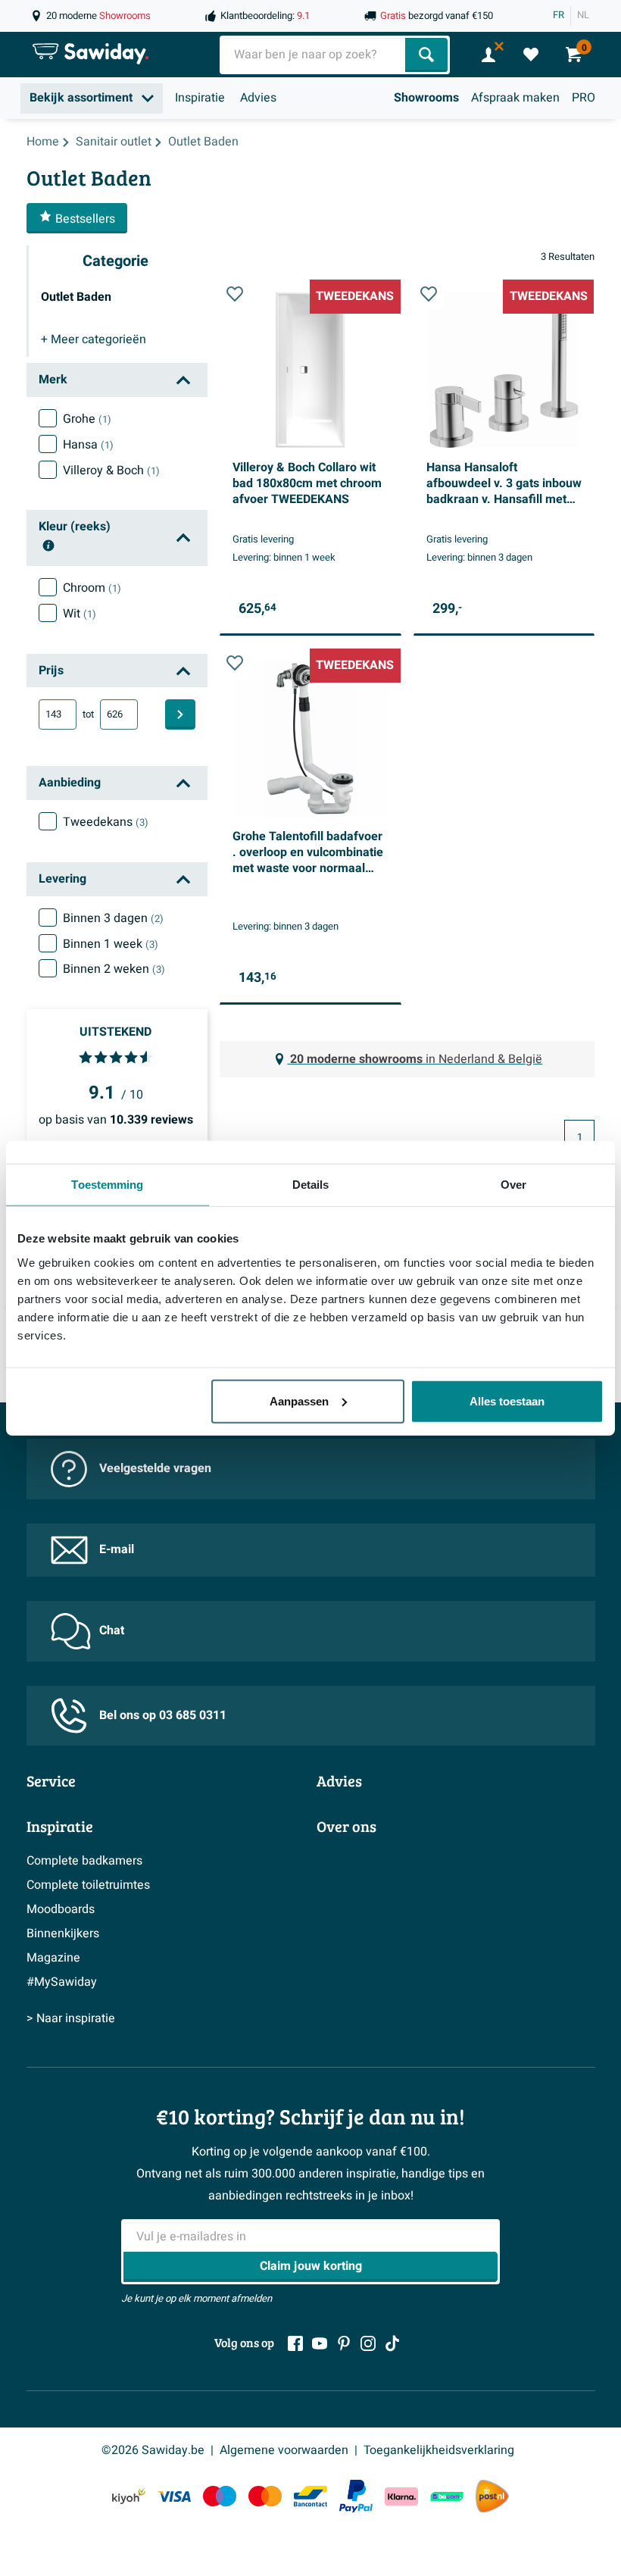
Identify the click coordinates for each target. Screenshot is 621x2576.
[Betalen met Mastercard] (265, 2496)
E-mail (117, 1549)
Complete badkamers (84, 1861)
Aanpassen (299, 1401)
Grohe (87, 419)
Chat (112, 1630)
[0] (531, 55)
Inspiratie (200, 98)
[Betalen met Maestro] (220, 2496)
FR (559, 15)
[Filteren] (180, 714)
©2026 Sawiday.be (153, 2450)
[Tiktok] (392, 2343)
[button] (235, 294)
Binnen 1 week (111, 944)
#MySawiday (62, 1982)
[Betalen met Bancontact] (310, 2496)
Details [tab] (311, 1185)
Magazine (53, 1958)
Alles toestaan (507, 1401)
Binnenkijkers (63, 1934)
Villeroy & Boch (111, 470)
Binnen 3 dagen (113, 918)
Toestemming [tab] (107, 1185)
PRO (584, 98)
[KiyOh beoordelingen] (129, 2496)
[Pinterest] (344, 2343)
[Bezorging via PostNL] (492, 2496)
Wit (80, 614)
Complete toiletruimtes (88, 1885)
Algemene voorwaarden (284, 2450)
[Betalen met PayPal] (356, 2496)
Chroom (92, 588)
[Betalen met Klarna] (401, 2496)
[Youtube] (320, 2343)
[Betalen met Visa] (174, 2496)
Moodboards (61, 1909)
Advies (258, 98)
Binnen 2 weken (114, 969)
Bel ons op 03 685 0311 (163, 1715)
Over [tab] (513, 1185)
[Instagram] (368, 2343)
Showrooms (426, 98)
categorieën (94, 339)
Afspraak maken (515, 98)
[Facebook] (295, 2343)
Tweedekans (106, 822)
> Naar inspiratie (71, 2018)
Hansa (88, 445)
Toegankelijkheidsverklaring (439, 2450)
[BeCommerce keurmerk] (447, 2496)
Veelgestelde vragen (155, 1468)
